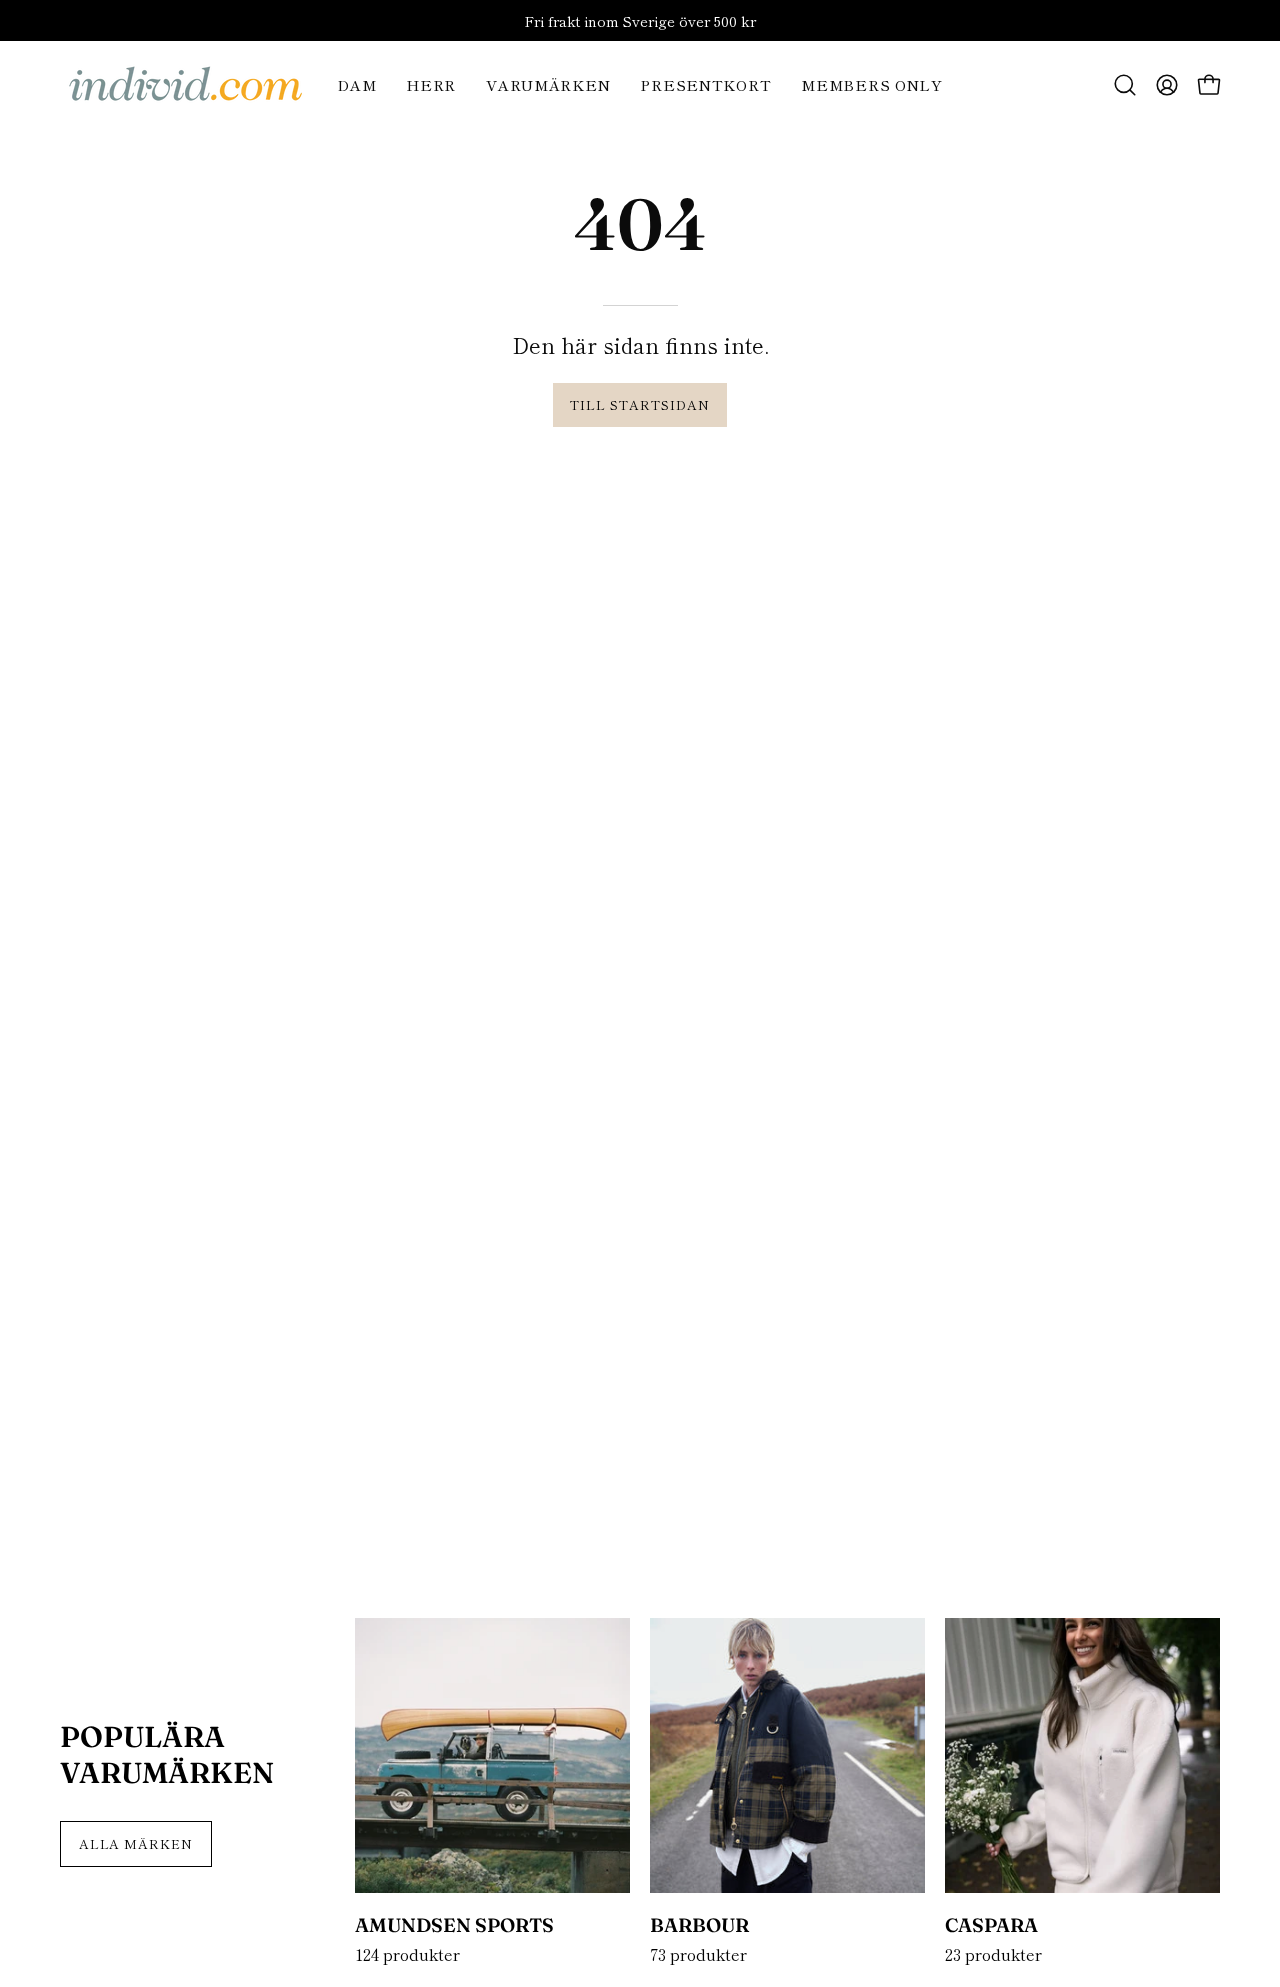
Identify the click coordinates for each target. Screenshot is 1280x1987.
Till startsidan (639, 404)
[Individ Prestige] (185, 85)
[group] (640, 20)
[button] (1125, 85)
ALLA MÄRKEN (136, 1843)
